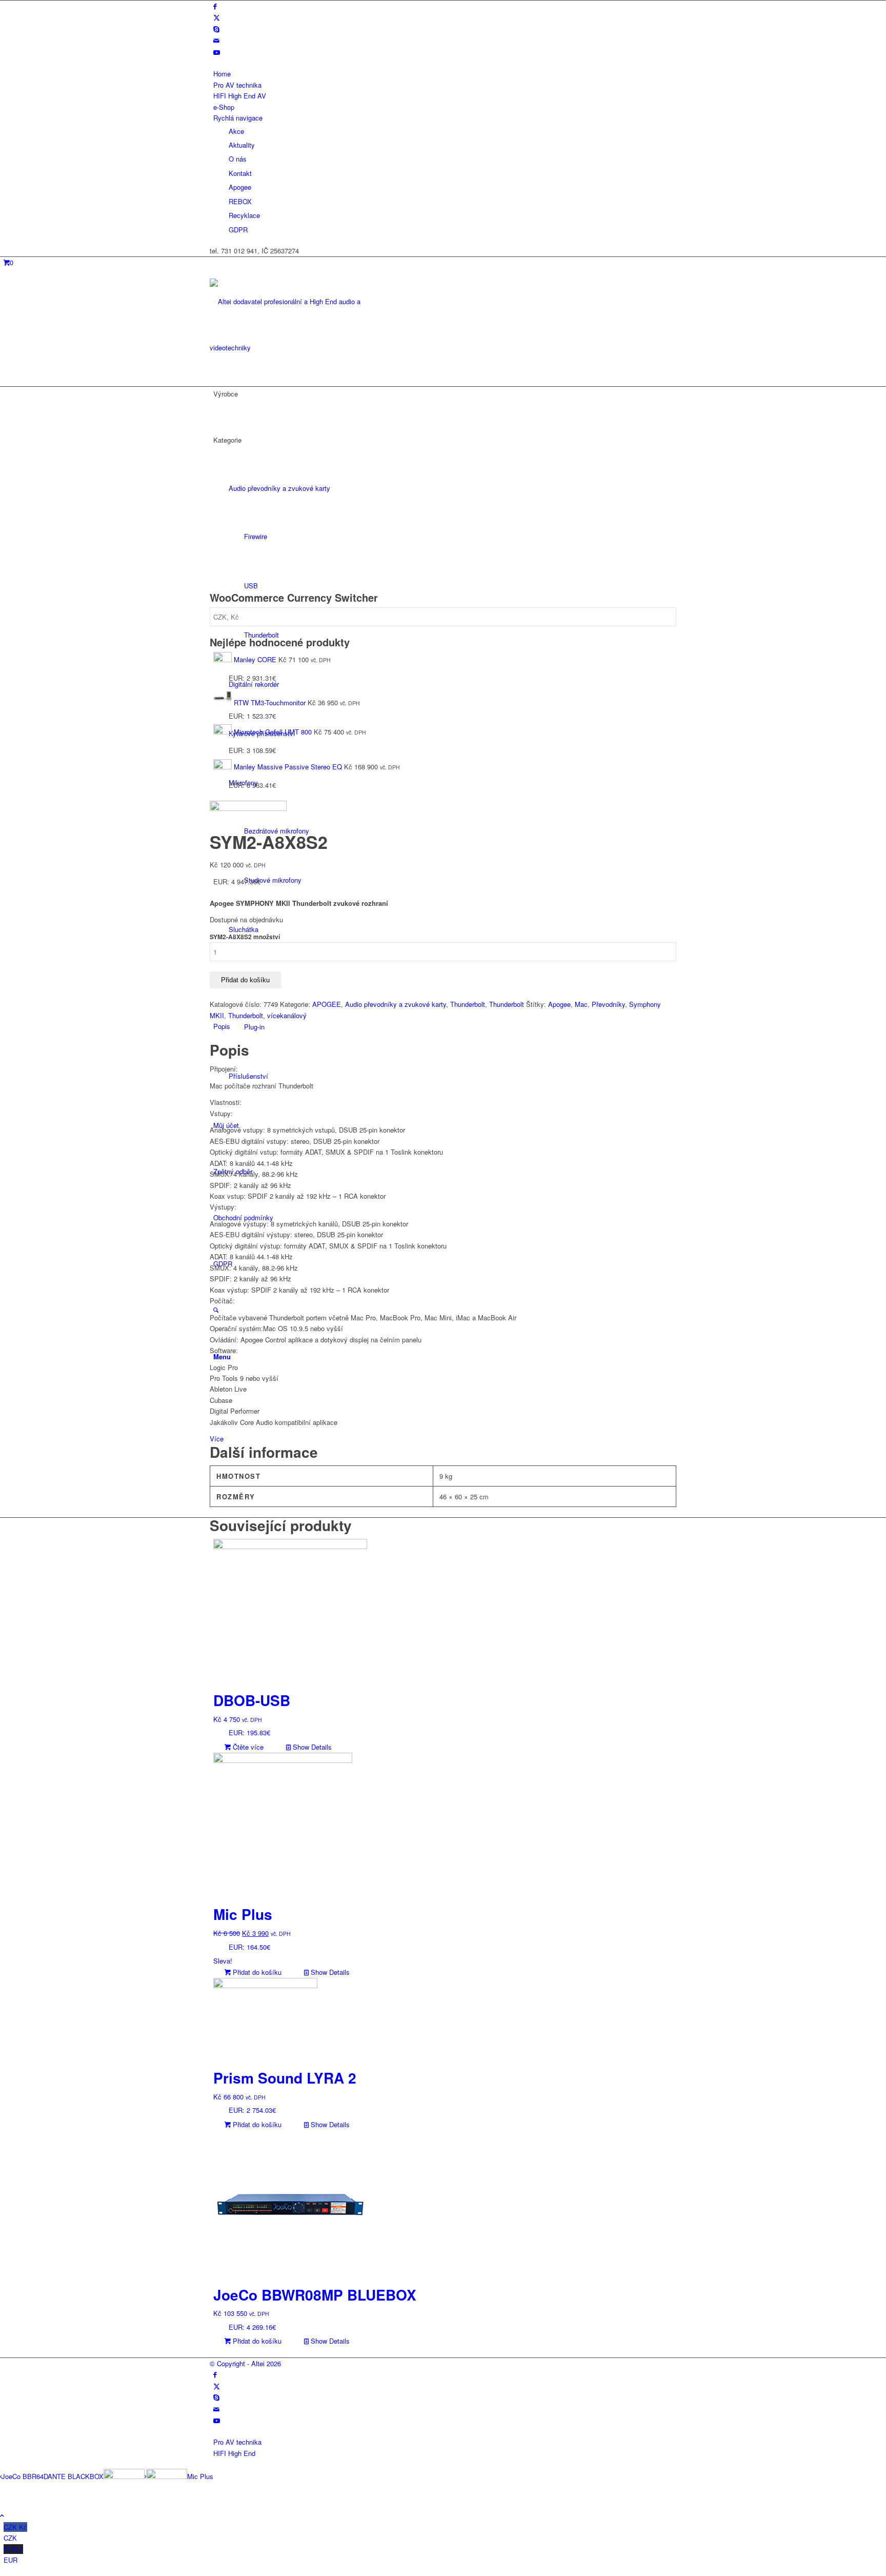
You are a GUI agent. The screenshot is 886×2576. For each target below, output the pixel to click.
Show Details (311, 1747)
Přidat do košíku (245, 980)
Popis (222, 1026)
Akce (236, 131)
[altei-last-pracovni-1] (287, 348)
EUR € (13, 2554)
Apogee (240, 187)
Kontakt (240, 173)
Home (222, 74)
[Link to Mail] (216, 40)
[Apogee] (248, 808)
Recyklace (244, 215)
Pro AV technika (237, 85)
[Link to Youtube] (217, 52)
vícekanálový (287, 1015)
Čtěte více (247, 1747)
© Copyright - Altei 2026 (245, 2363)
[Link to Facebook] (215, 6)
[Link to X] (217, 17)
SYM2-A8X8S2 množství (245, 937)
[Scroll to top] (2, 2515)
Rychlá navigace (238, 118)
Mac (581, 1004)
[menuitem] (445, 74)
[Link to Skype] (216, 29)
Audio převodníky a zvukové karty (396, 1004)
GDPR (238, 230)
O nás (238, 159)
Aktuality (242, 145)
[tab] (445, 1026)
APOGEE (327, 1004)
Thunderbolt (468, 1004)
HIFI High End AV (240, 96)
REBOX (240, 201)
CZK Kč (15, 2532)
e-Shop (224, 107)
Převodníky (608, 1004)
